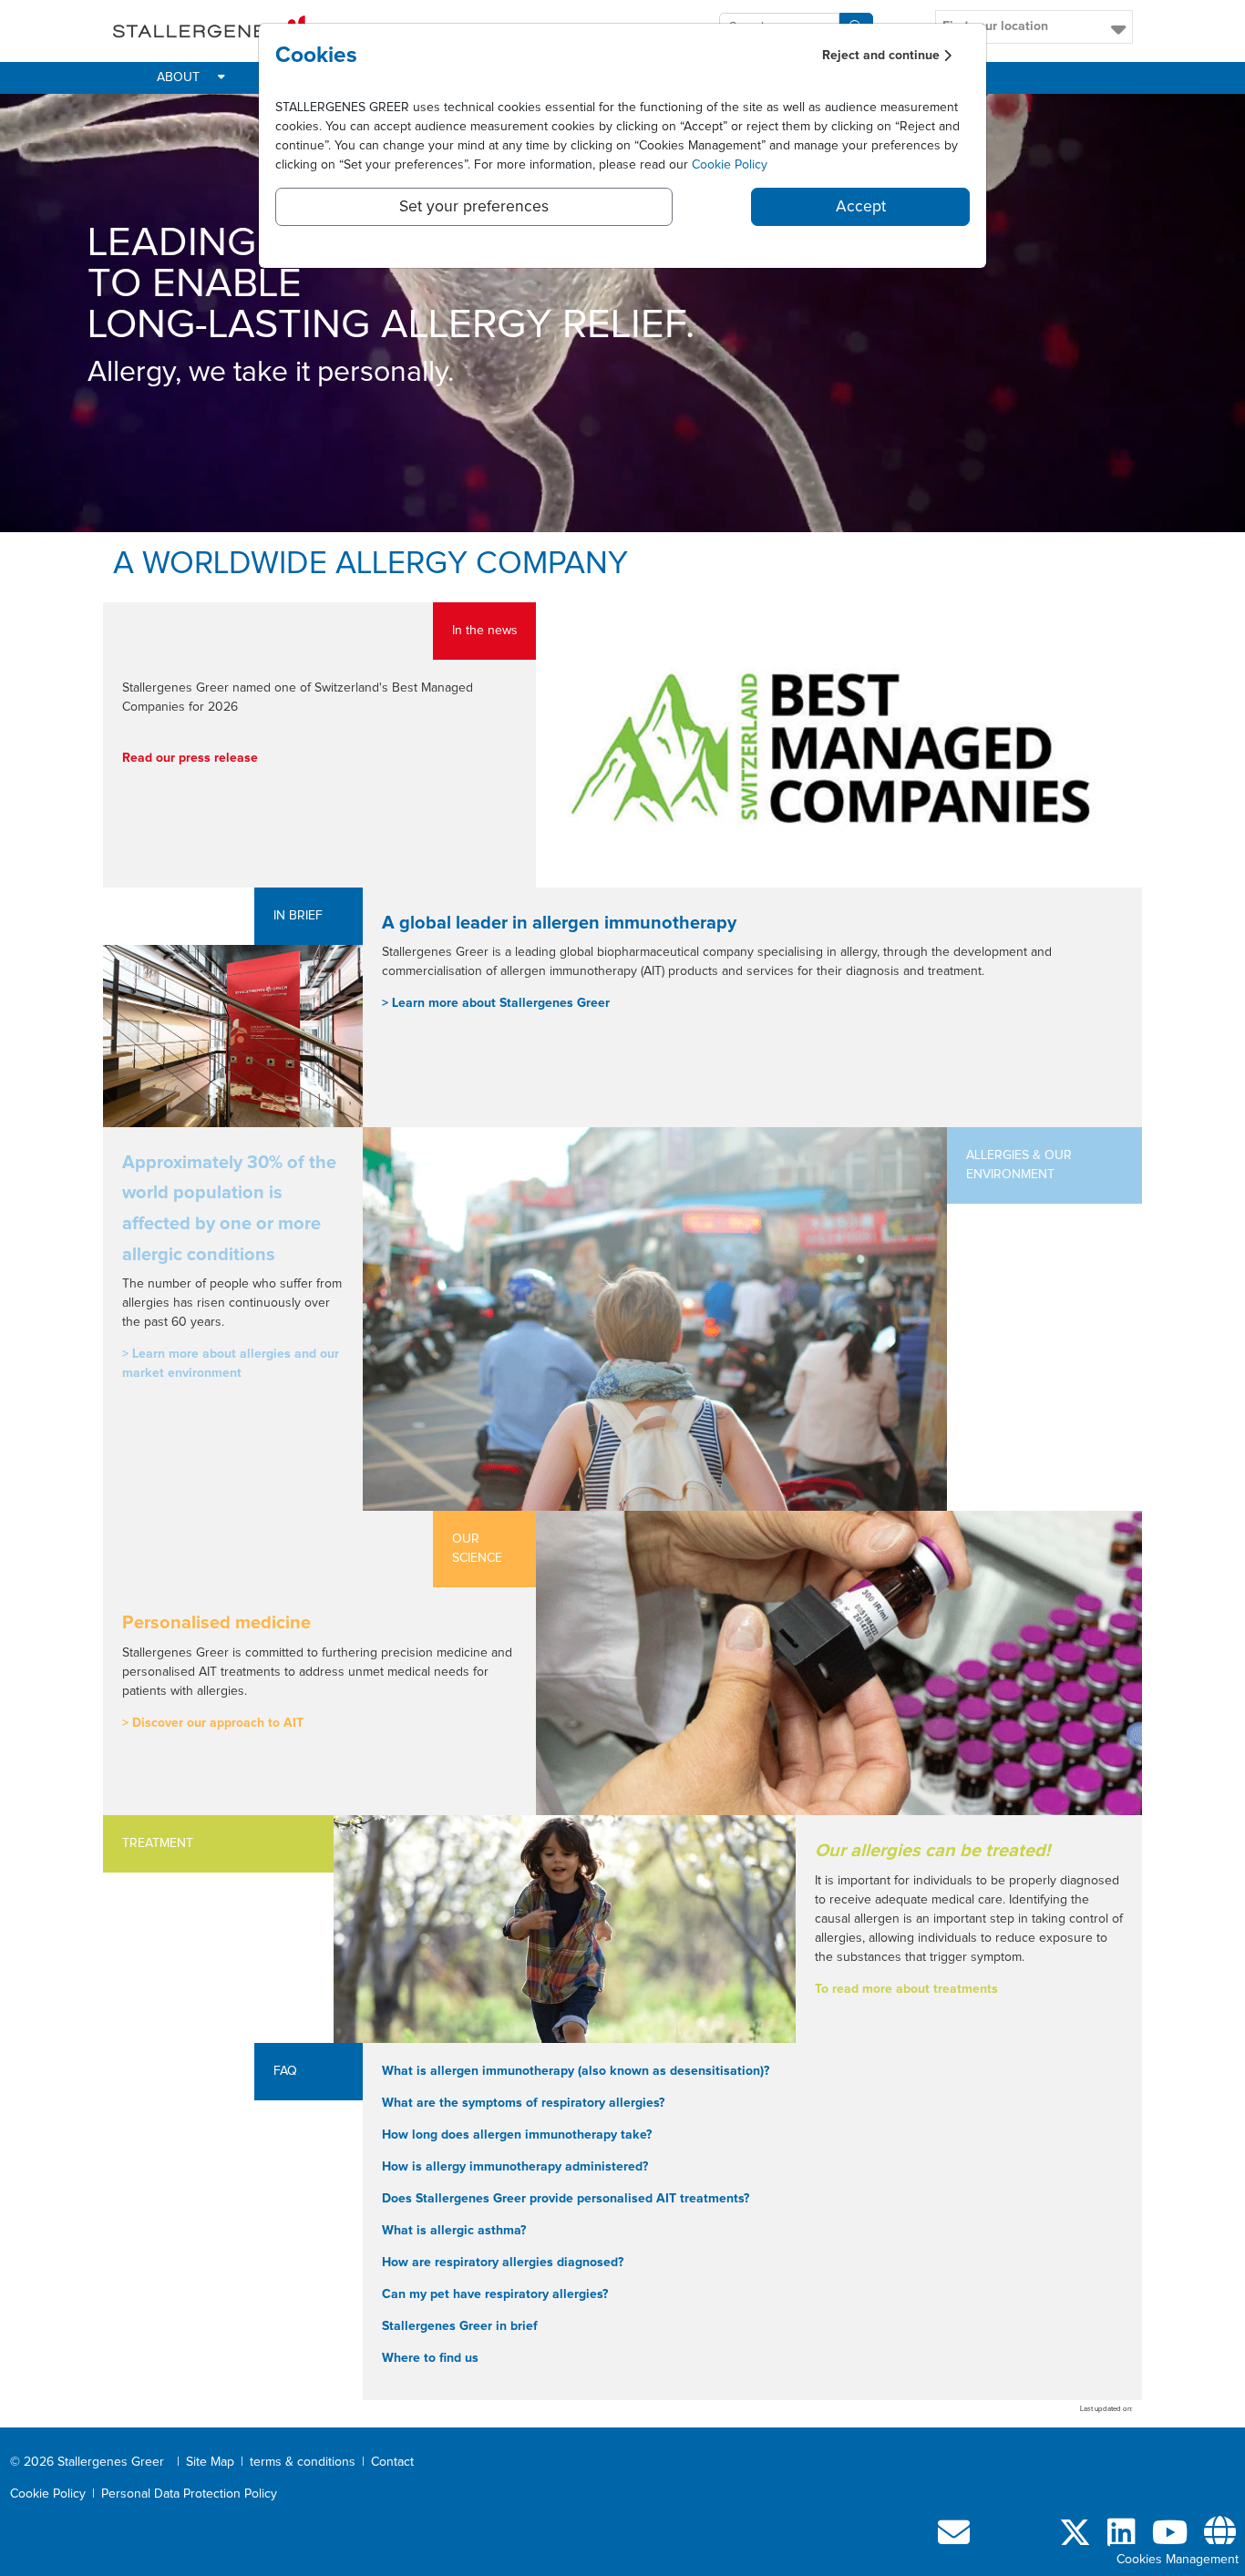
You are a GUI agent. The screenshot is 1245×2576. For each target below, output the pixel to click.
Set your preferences (474, 207)
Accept (861, 207)
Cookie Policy (730, 165)
